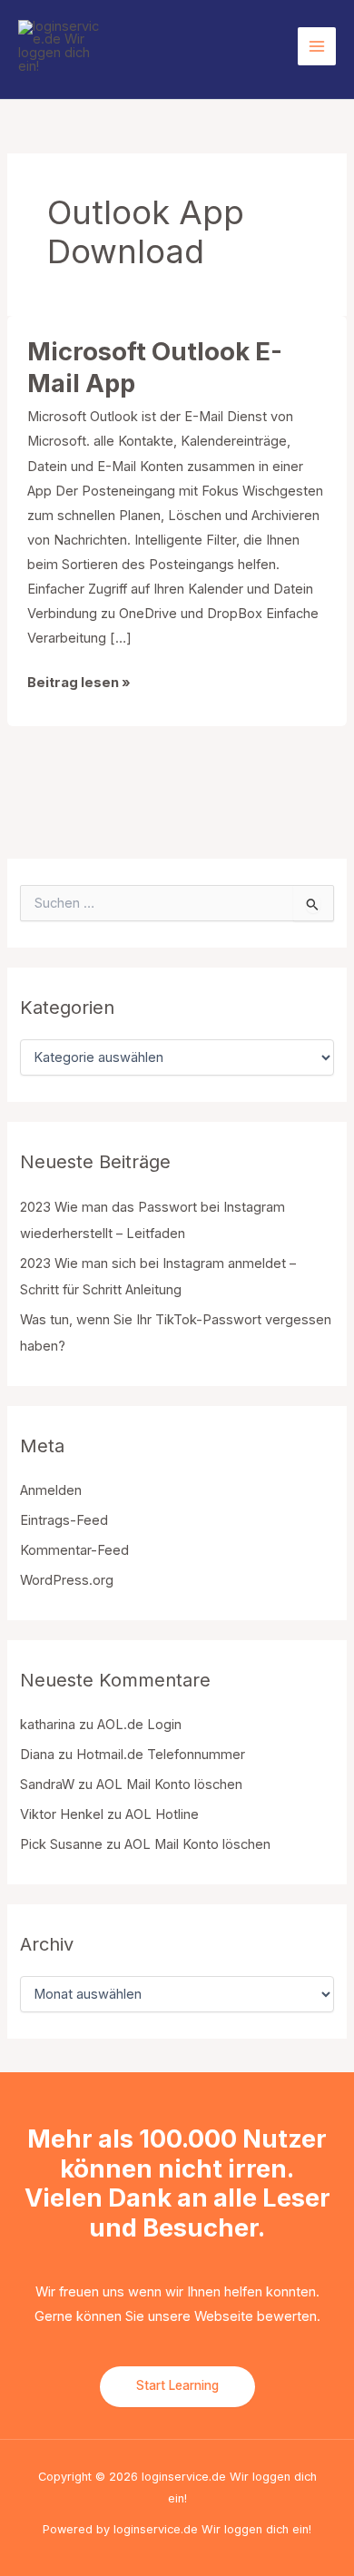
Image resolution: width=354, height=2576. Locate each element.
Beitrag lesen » (79, 684)
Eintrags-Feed (64, 1520)
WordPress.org (67, 1580)
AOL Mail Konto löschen (169, 1785)
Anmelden (51, 1490)
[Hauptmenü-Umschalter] (317, 46)
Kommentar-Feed (74, 1550)
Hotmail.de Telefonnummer (161, 1755)
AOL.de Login (139, 1725)
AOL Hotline (162, 1814)
